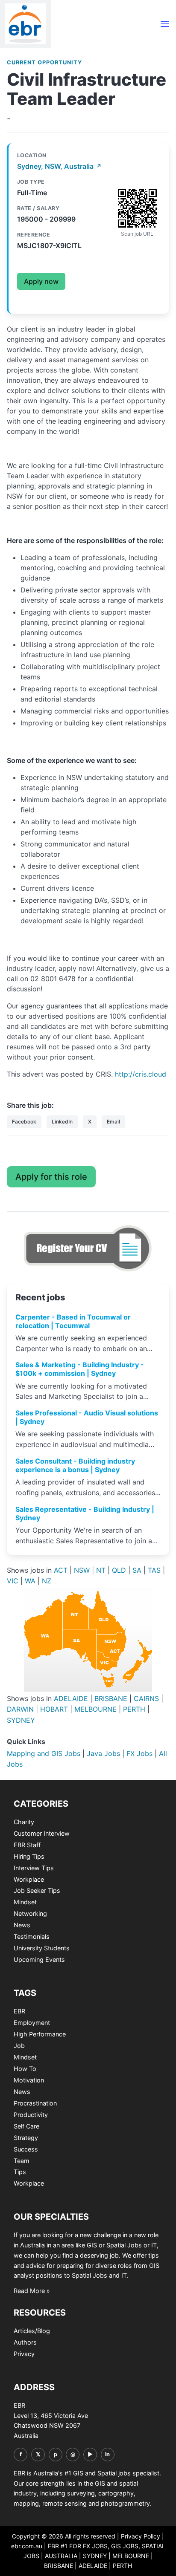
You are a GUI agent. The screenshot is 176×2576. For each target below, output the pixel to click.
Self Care (26, 2126)
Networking (30, 1913)
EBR (19, 2011)
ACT (61, 1570)
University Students (42, 1948)
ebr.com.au (27, 2546)
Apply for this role (51, 1177)
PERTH (134, 1709)
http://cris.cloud (141, 1074)
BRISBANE (111, 1698)
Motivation (29, 2080)
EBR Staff (27, 1845)
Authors (25, 2342)
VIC (13, 1581)
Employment (32, 2023)
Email (113, 1122)
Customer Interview (42, 1833)
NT (101, 1570)
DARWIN (20, 1709)
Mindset (25, 1902)
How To (25, 2069)
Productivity (31, 2115)
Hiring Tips (29, 1856)
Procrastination (35, 2103)
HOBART (54, 1709)
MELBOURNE (95, 1709)
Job (19, 2046)
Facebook (24, 1122)
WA (30, 1581)
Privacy (24, 2354)
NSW (82, 1570)
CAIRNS (146, 1698)
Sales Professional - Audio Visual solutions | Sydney (87, 1417)
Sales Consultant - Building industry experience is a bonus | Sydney (75, 1465)
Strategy (26, 2138)
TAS (154, 1570)
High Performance (40, 2034)
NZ (47, 1581)
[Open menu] (165, 24)
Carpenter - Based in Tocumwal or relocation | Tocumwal (73, 1321)
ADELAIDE (71, 1698)
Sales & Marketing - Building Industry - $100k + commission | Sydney (80, 1369)
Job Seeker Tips (37, 1890)
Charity (24, 1822)
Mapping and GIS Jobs (44, 1753)
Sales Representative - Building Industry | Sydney (85, 1513)
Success (26, 2149)
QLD (119, 1570)
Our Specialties (51, 2217)
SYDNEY (21, 1720)
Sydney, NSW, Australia (59, 166)
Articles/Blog (32, 2331)
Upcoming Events (39, 1959)
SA (137, 1570)
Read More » (32, 2291)
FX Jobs (139, 1753)
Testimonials (32, 1936)
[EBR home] (26, 24)
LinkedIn (62, 1122)
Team (22, 2161)
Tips (20, 2172)
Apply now (41, 281)
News (22, 1925)
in (107, 2454)
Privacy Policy (141, 2536)
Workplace (29, 1879)
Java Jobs (103, 1753)
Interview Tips (34, 1868)
